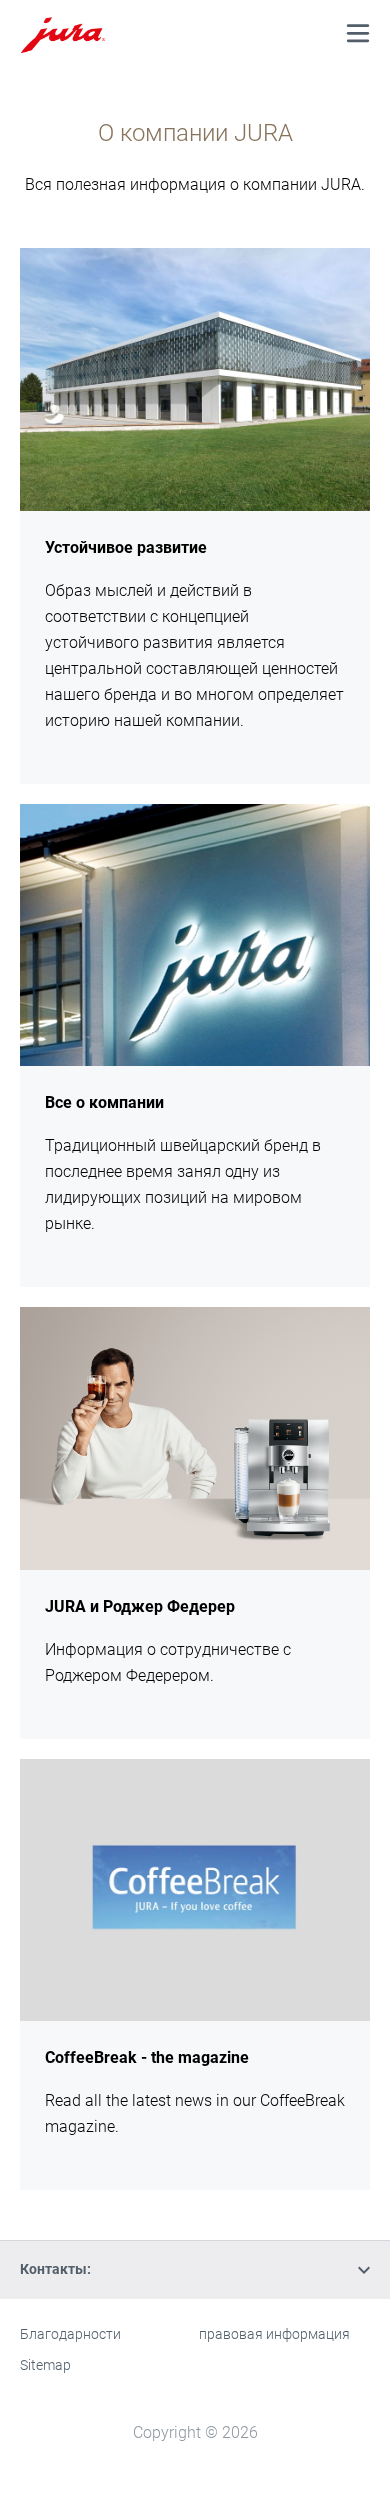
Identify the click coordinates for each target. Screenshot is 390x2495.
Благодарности (70, 2334)
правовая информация (274, 2334)
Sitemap (45, 2365)
